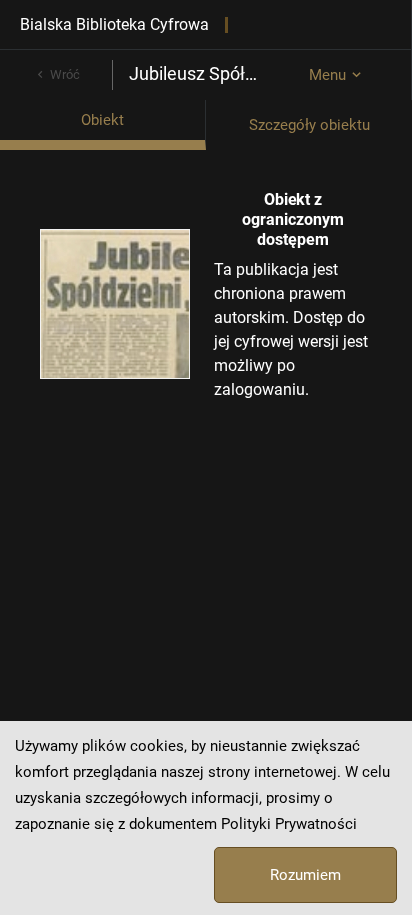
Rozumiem (305, 875)
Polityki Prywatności (289, 824)
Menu (327, 75)
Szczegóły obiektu (309, 125)
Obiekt (102, 120)
